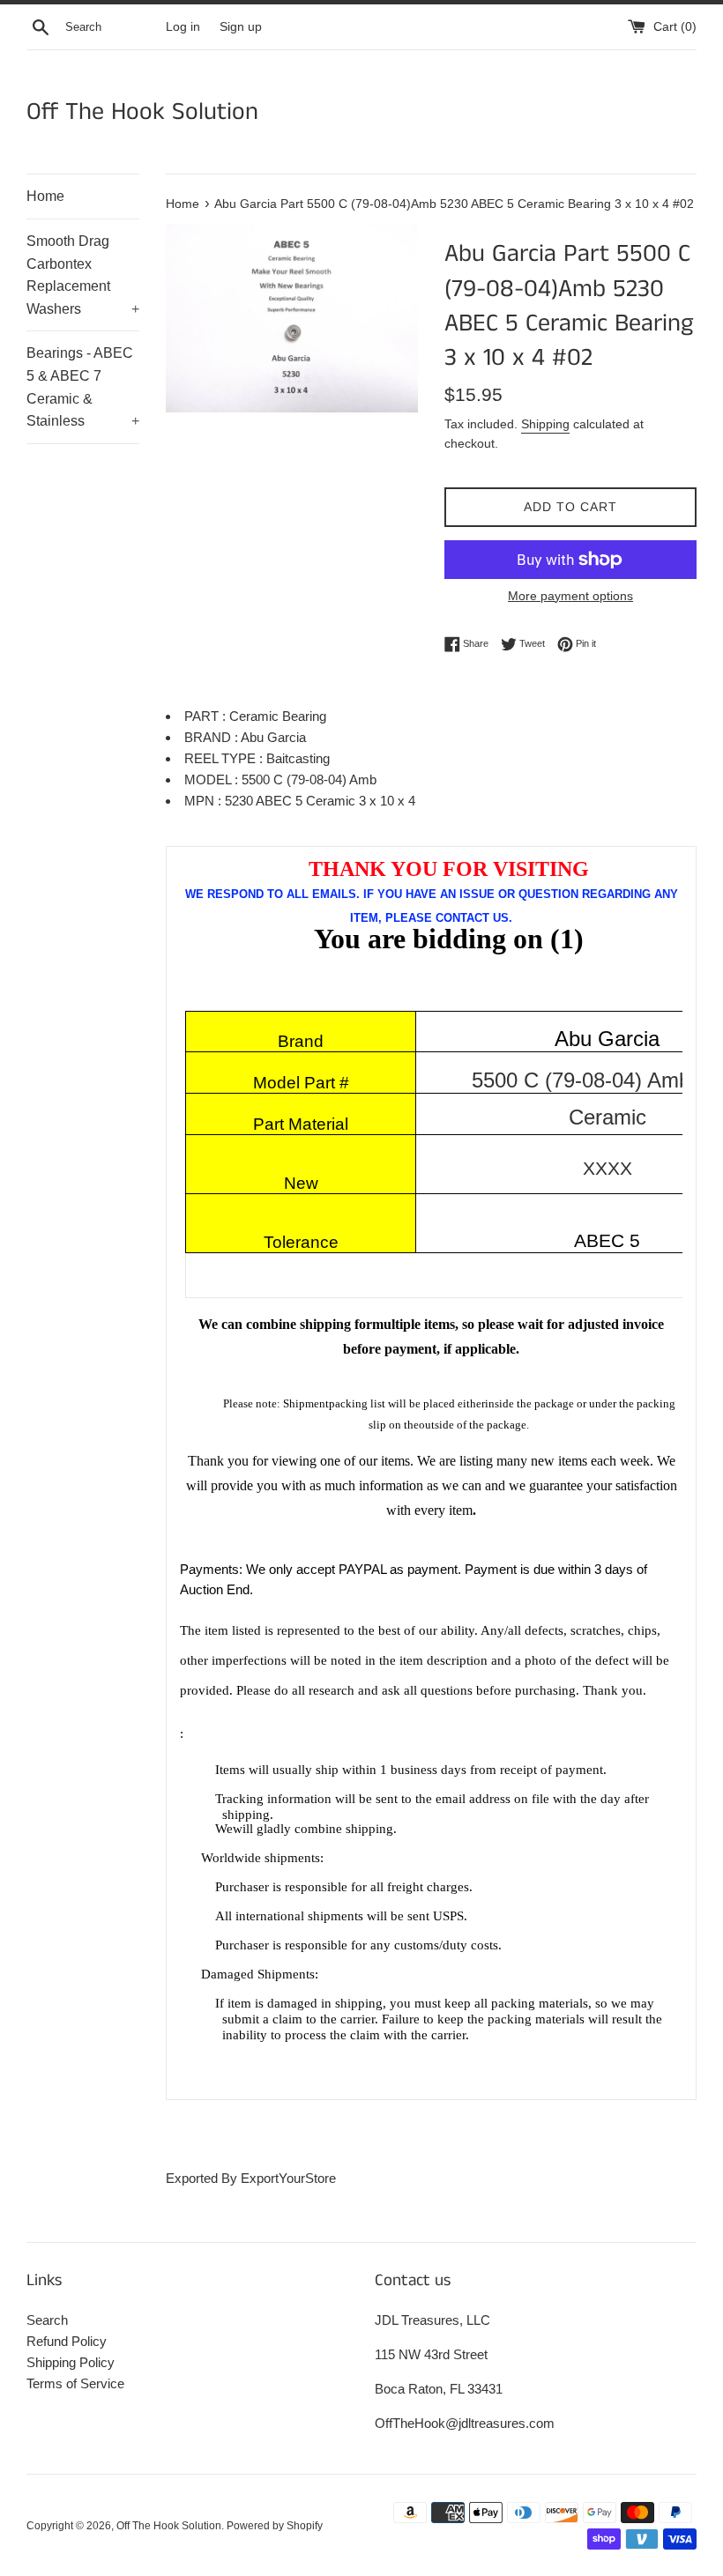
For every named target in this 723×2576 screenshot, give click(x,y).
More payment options (570, 596)
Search (47, 2320)
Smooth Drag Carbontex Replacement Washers (83, 275)
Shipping (545, 424)
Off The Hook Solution (142, 112)
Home (45, 196)
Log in (183, 27)
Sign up (241, 27)
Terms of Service (75, 2383)
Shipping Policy (71, 2362)
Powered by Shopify (275, 2526)
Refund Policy (67, 2341)
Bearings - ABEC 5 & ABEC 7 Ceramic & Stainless (83, 387)
